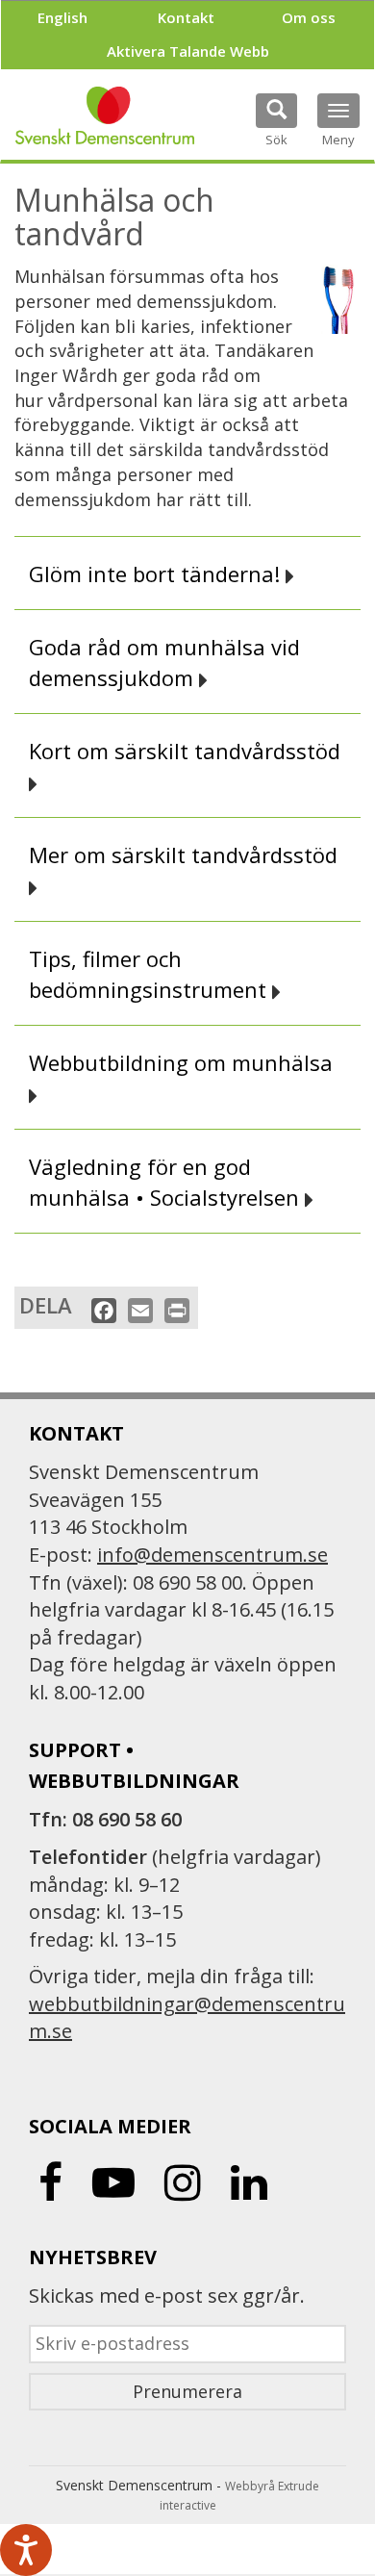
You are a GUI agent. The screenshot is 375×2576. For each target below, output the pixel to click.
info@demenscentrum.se (212, 1555)
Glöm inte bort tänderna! (157, 574)
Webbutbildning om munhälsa (184, 1062)
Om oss (309, 17)
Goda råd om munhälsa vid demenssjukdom (164, 662)
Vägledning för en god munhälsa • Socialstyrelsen (167, 1182)
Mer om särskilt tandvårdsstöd (186, 854)
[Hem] (105, 115)
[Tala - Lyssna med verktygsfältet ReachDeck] (26, 2550)
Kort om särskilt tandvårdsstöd (187, 751)
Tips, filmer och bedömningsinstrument (150, 974)
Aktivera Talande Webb (188, 51)
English (62, 17)
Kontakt (186, 17)
